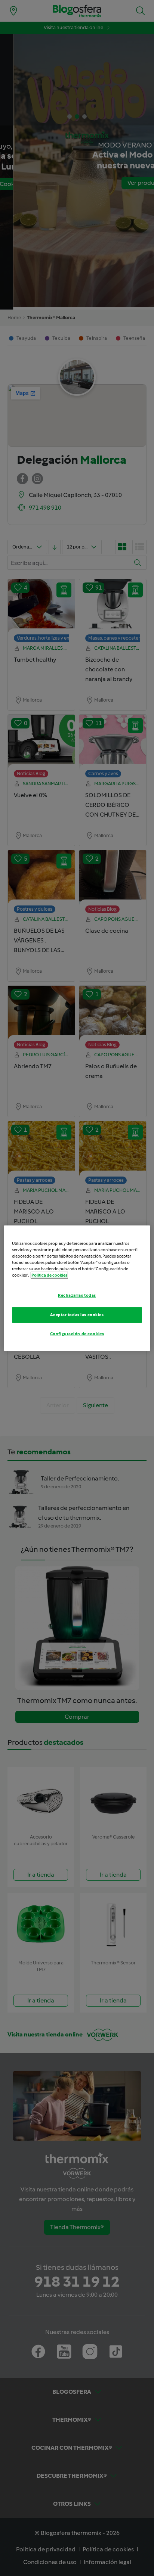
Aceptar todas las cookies (77, 1315)
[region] (77, 1288)
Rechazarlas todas (77, 1295)
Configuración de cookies (77, 1334)
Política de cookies (49, 1275)
